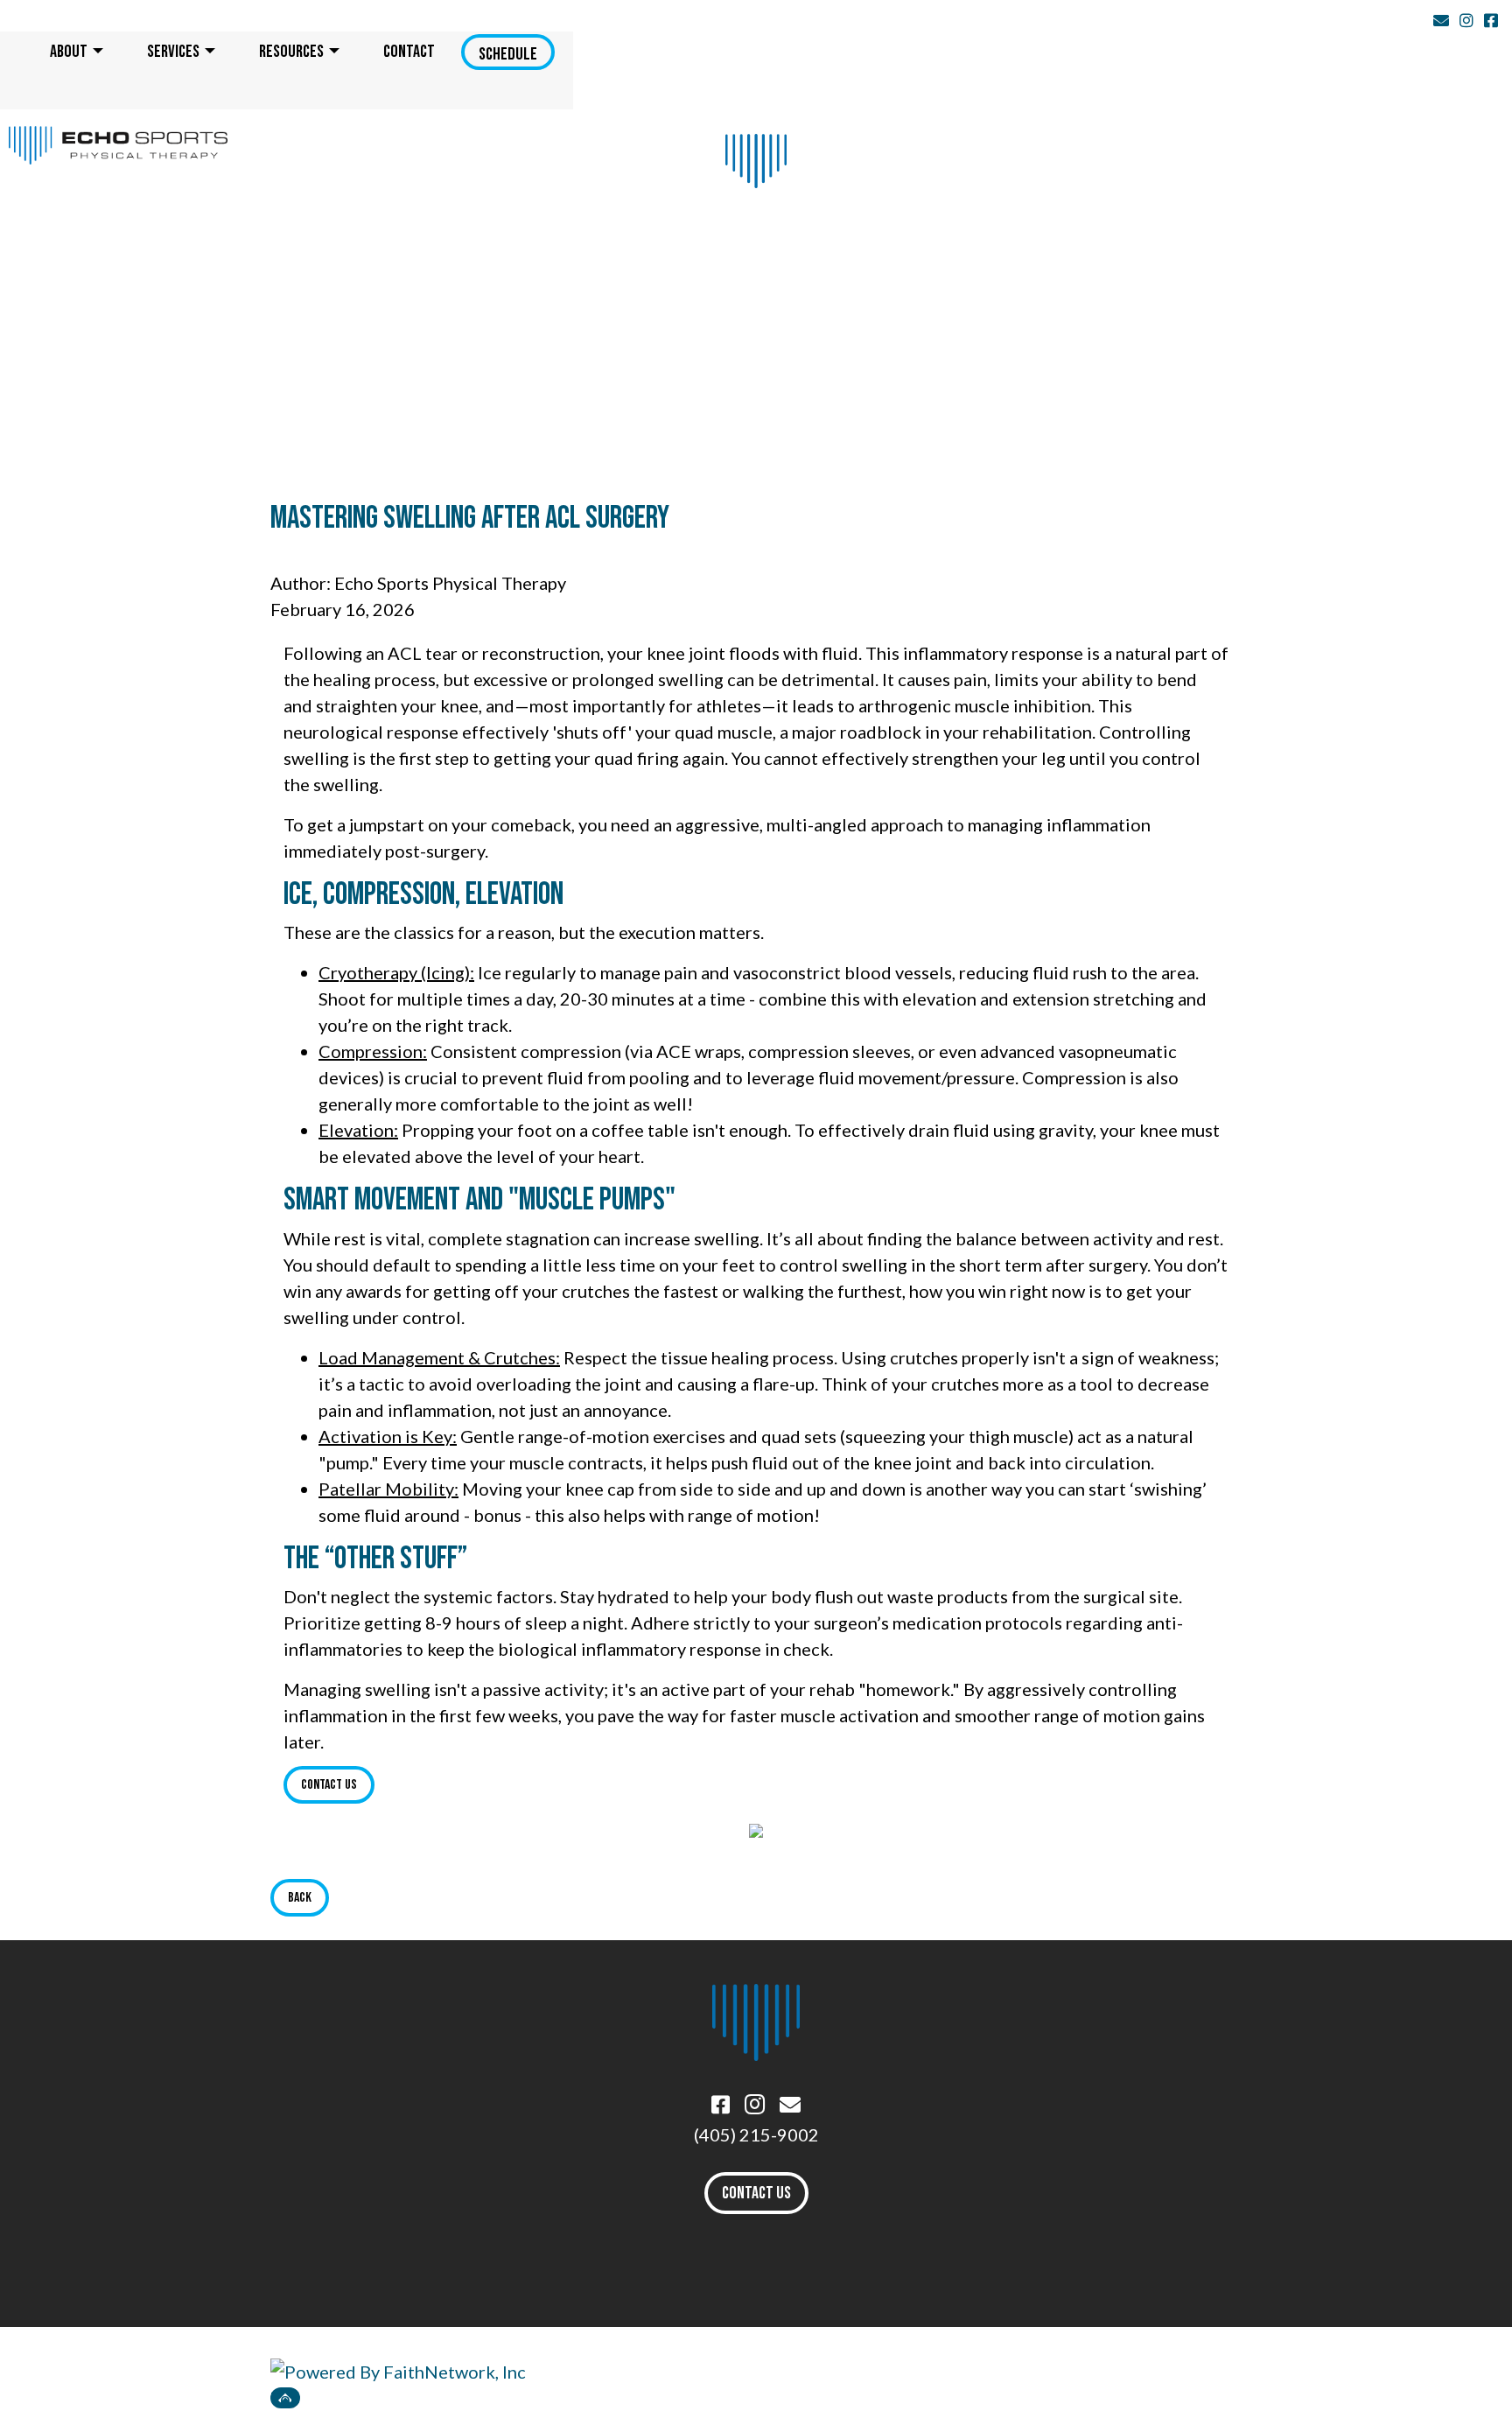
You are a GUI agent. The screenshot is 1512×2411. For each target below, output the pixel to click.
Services (173, 52)
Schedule (508, 53)
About (69, 52)
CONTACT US (756, 2193)
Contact (409, 52)
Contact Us (329, 1785)
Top (285, 2398)
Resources (291, 52)
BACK (300, 1898)
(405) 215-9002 (756, 2134)
